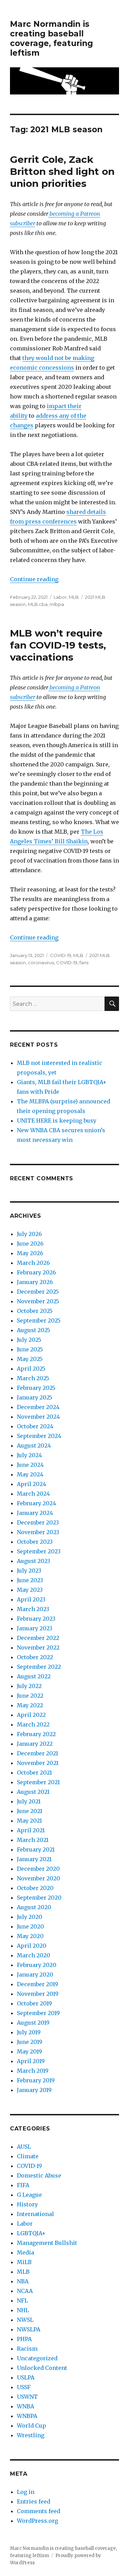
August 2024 (34, 1446)
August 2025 (34, 1330)
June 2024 (30, 1465)
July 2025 (29, 1340)
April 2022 (31, 1715)
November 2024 (38, 1417)
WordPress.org (37, 2521)
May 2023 (30, 1590)
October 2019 (34, 2003)
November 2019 (38, 1994)
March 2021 (33, 1840)
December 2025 (38, 1292)
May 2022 (30, 1705)
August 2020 (34, 1907)
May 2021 (29, 1821)
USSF (24, 2387)
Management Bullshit (47, 2243)
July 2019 (29, 2032)
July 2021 (29, 1801)
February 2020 (37, 1965)
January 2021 (34, 1859)
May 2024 (30, 1474)
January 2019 (34, 2090)
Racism (27, 2349)
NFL (22, 2301)
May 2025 (30, 1359)
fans (84, 963)
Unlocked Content (42, 2368)
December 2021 (37, 1753)
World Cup (31, 2426)
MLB (74, 597)
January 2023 (35, 1628)
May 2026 (30, 1253)
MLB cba (38, 604)
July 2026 (29, 1234)
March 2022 (33, 1724)
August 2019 (33, 2023)
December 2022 (38, 1638)
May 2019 (29, 2051)
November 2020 (39, 1878)
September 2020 (39, 1898)
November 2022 (38, 1647)
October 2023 (35, 1542)
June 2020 (30, 1926)
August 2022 (34, 1676)
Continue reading (34, 579)
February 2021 (36, 1849)
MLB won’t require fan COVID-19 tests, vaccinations (58, 645)
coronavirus (41, 963)
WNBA (25, 2406)
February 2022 (36, 1734)
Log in (26, 2492)
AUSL (24, 2147)
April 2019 (31, 2061)
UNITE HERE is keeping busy (57, 1121)
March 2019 (33, 2071)
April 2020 (32, 1946)
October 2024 (35, 1426)
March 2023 (33, 1609)
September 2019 (38, 2013)
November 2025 (38, 1301)
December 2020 (38, 1869)
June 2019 (30, 2042)
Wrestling (31, 2435)
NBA (23, 2281)
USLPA (26, 2377)
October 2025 (35, 1311)
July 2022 (29, 1686)
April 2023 (31, 1599)
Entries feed (34, 2501)
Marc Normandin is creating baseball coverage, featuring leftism (51, 38)
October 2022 (35, 1657)
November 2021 (38, 1763)
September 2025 (39, 1320)
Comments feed (39, 2511)
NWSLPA (29, 2329)
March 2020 (34, 1955)
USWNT (27, 2397)
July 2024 (29, 1455)
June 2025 (30, 1349)
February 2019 (36, 2080)
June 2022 (30, 1696)
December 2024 (38, 1407)
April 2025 (31, 1369)
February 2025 (36, 1388)
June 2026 (30, 1244)
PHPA (24, 2339)
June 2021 (30, 1811)
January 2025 (35, 1397)
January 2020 (35, 1975)
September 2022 (39, 1667)
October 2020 (35, 1888)
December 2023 (38, 1522)
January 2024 (35, 1513)
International (35, 2214)
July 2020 (30, 1917)
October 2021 (34, 1773)
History (27, 2204)
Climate (28, 2156)
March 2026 (33, 1263)
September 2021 (38, 1782)
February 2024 (36, 1503)
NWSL (25, 2320)
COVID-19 (61, 955)
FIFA (23, 2185)
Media (25, 2252)
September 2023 (39, 1551)
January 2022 (35, 1744)
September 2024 (39, 1436)
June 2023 (30, 1580)
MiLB (24, 2262)
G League (29, 2195)
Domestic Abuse (39, 2175)
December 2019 (37, 1984)
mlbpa (57, 604)
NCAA (25, 2291)
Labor (60, 597)
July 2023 (29, 1571)
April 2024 (31, 1484)
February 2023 (36, 1619)
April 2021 (31, 1830)
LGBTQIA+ (31, 2233)
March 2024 (33, 1494)
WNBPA (27, 2416)
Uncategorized (37, 2358)
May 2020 (30, 1936)
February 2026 (36, 1272)
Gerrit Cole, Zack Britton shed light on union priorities (62, 171)
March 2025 (33, 1378)
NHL (23, 2310)
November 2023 (38, 1532)
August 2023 (34, 1561)
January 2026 (35, 1282)
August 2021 (33, 1792)
